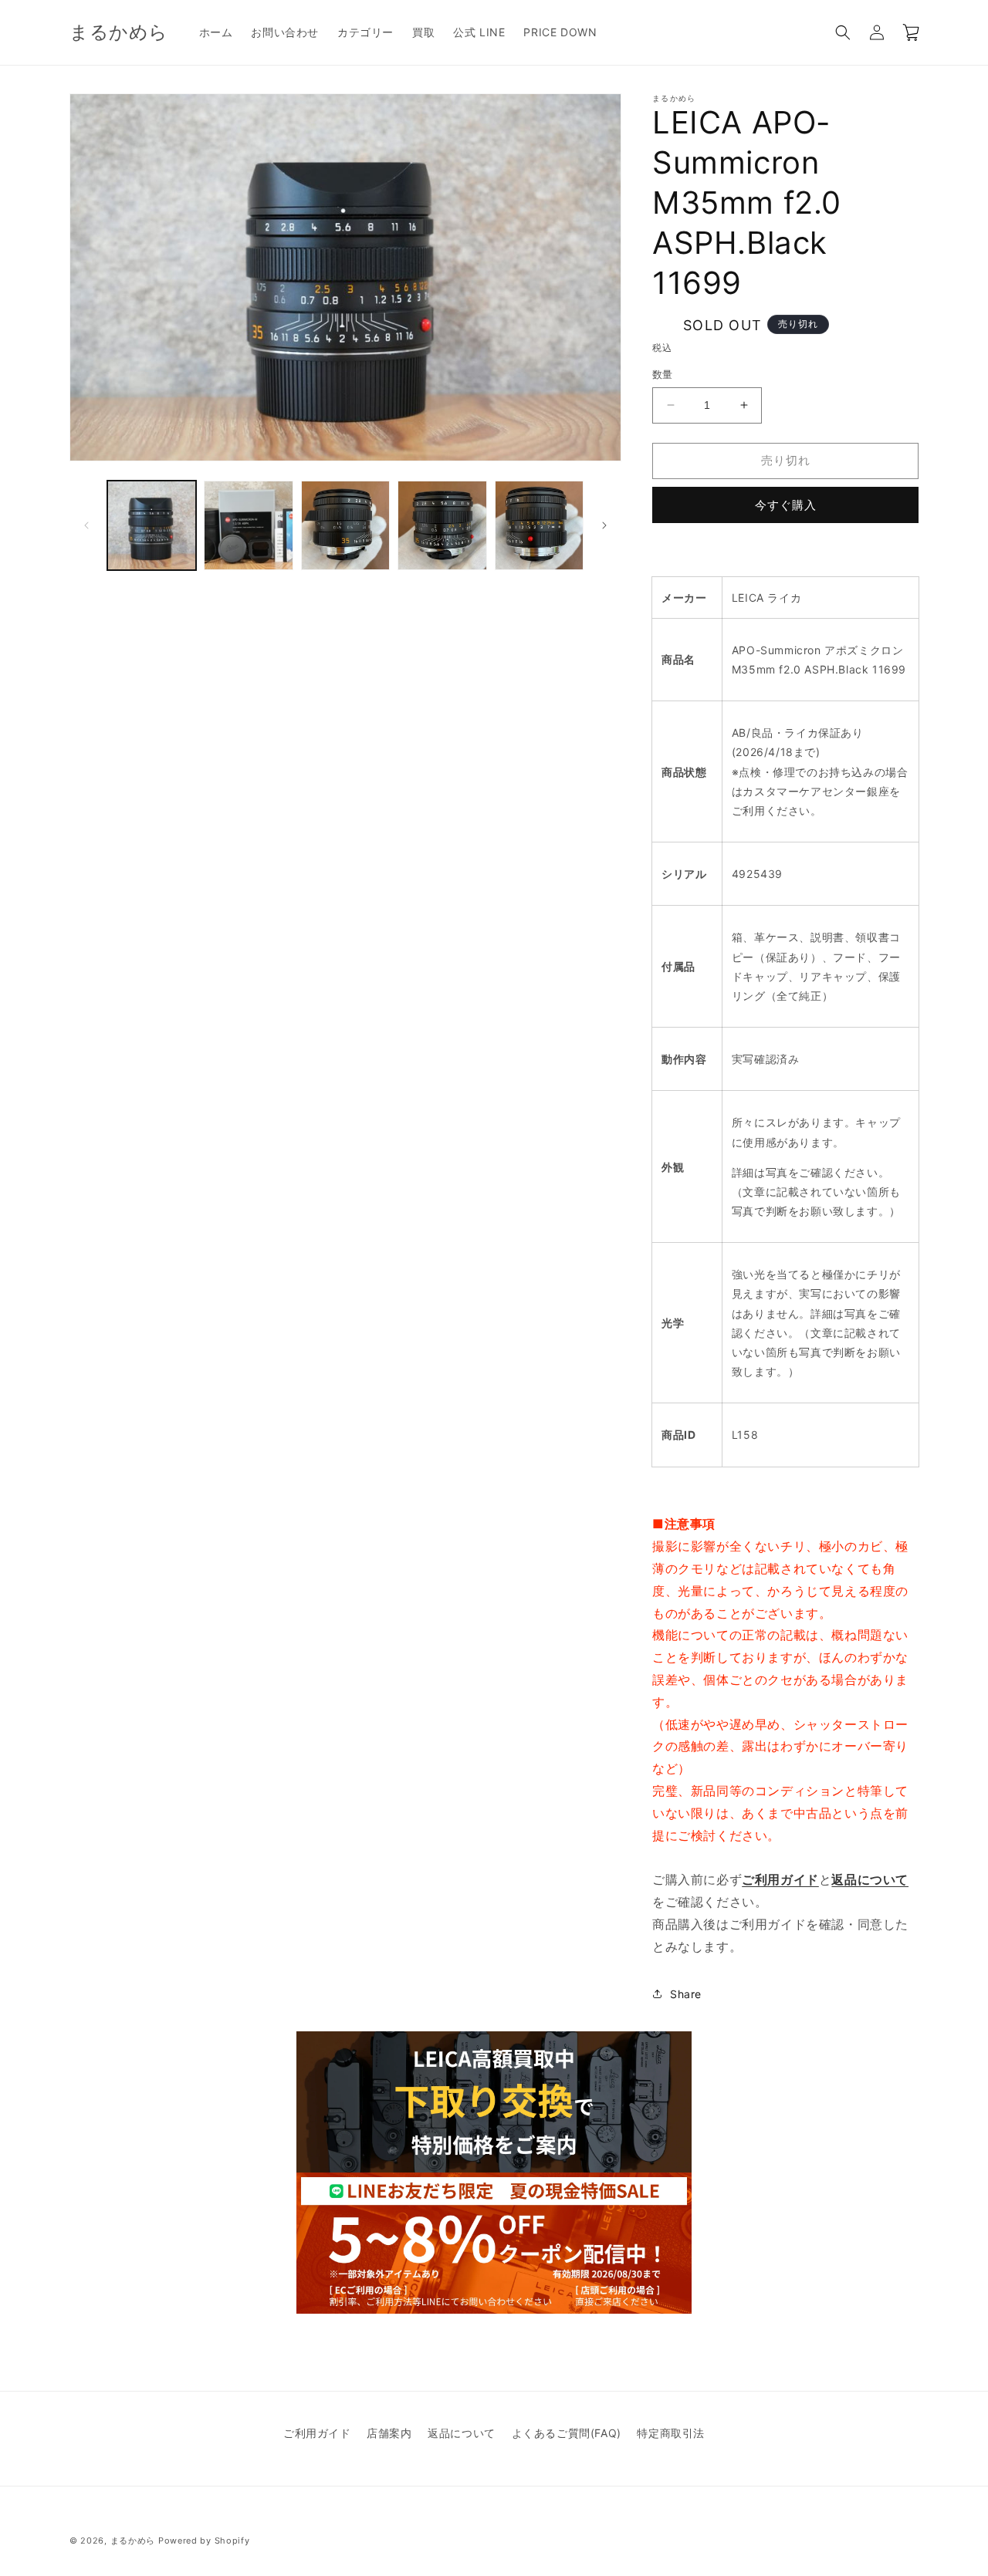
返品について (462, 2433)
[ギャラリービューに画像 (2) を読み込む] (248, 525)
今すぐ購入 (786, 505)
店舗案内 (389, 2433)
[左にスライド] (86, 525)
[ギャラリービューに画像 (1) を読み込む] (152, 525)
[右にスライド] (604, 525)
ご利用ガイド (317, 2433)
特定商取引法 (671, 2433)
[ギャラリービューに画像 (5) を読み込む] (539, 525)
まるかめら (133, 2541)
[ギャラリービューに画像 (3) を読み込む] (345, 525)
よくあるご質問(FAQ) (567, 2433)
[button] (843, 32)
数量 (663, 374)
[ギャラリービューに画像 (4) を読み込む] (442, 525)
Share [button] (686, 1994)
